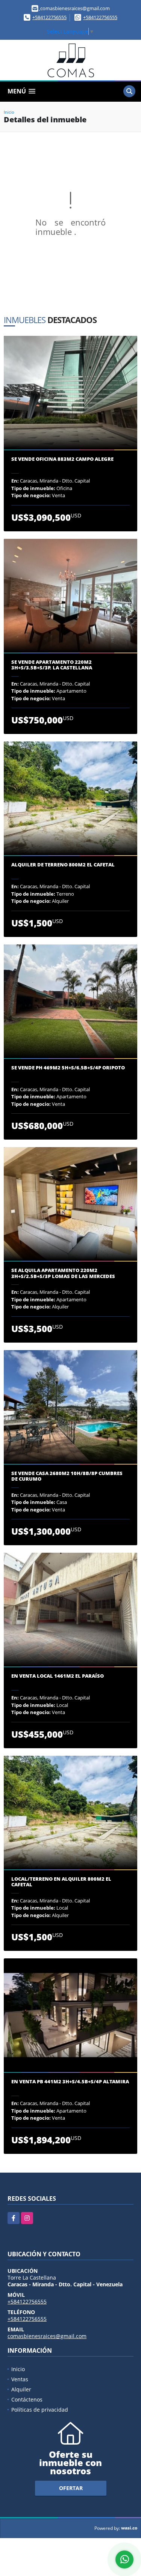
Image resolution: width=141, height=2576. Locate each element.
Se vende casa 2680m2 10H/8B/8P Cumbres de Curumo (67, 1476)
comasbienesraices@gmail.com (47, 2336)
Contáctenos (27, 2399)
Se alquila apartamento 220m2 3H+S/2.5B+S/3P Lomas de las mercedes (63, 1273)
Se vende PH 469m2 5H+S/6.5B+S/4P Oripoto (68, 1068)
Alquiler (21, 2389)
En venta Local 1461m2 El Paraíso (58, 1676)
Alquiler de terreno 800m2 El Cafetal (63, 865)
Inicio (9, 112)
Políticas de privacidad (40, 2410)
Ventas (20, 2379)
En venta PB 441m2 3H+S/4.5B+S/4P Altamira (70, 2082)
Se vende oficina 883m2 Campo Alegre (62, 459)
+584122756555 (49, 17)
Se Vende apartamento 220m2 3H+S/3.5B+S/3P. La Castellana (52, 665)
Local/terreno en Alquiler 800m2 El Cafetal (61, 1882)
